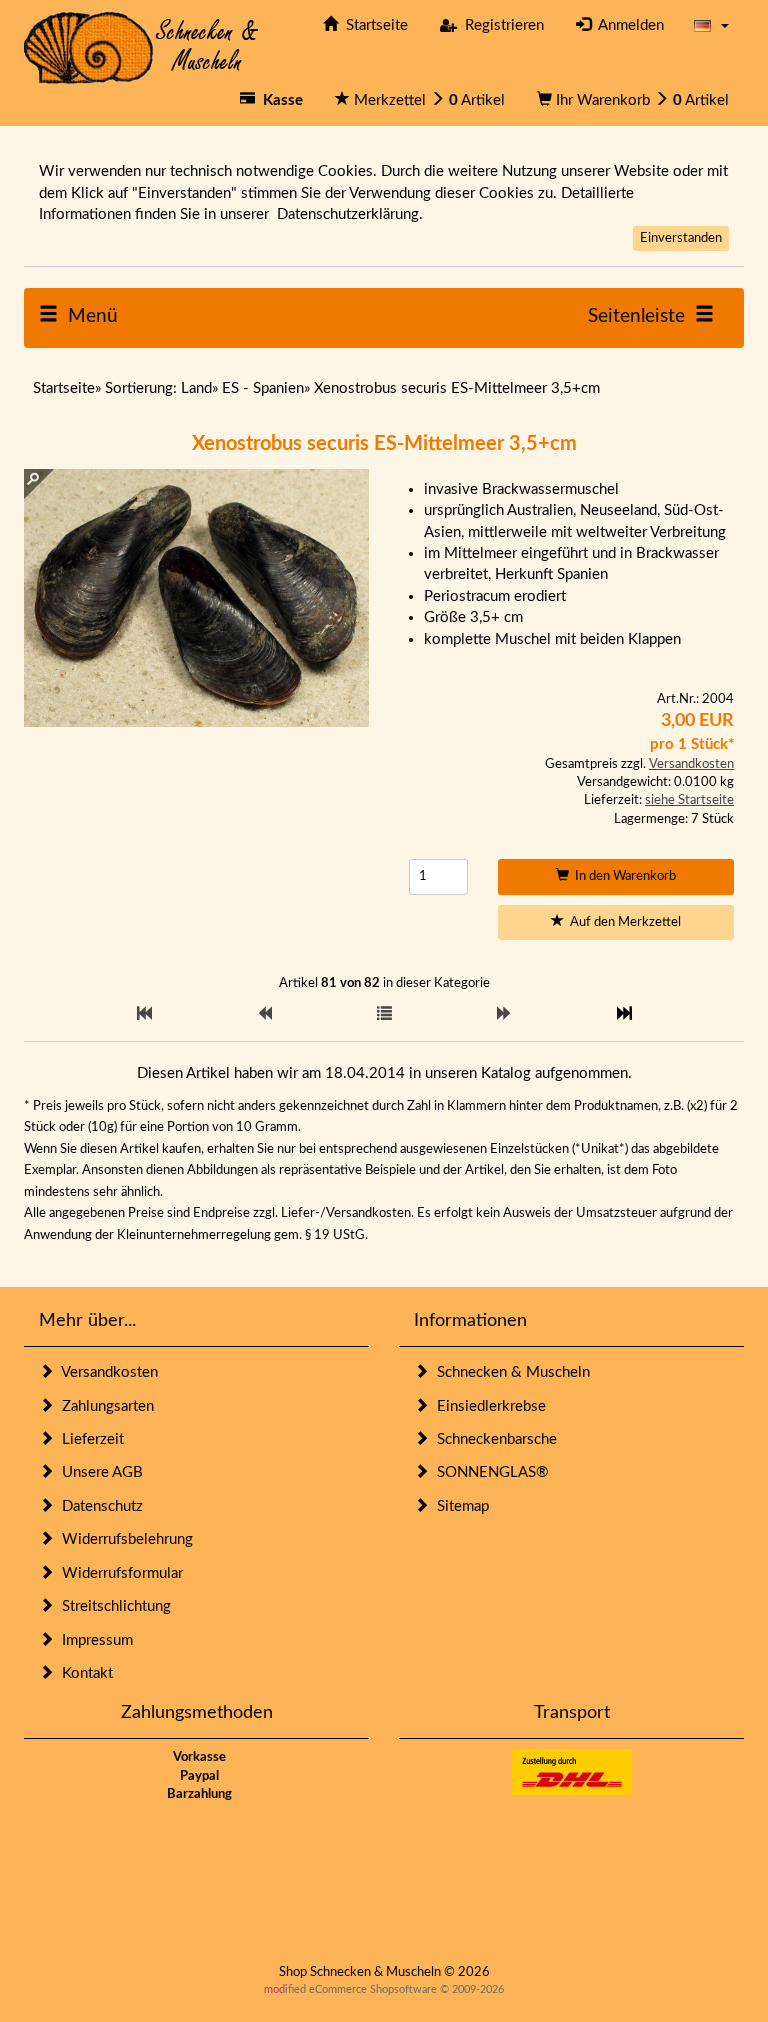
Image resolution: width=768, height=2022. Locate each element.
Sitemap (459, 1506)
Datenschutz (98, 1506)
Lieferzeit (89, 1439)
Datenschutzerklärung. (350, 214)
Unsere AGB (98, 1472)
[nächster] (504, 1014)
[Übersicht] (384, 1014)
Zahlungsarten (104, 1406)
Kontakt (83, 1673)
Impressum (93, 1640)
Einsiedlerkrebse (487, 1406)
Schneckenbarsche (493, 1439)
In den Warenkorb (622, 876)
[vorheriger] (264, 1014)
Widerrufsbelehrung (123, 1539)
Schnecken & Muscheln (509, 1372)
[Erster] (144, 1014)
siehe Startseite (689, 800)
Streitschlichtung (112, 1606)
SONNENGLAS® (488, 1472)
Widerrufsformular (118, 1573)
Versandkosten (691, 764)
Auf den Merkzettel (622, 922)
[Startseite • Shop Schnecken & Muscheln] (141, 46)
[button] (711, 25)
